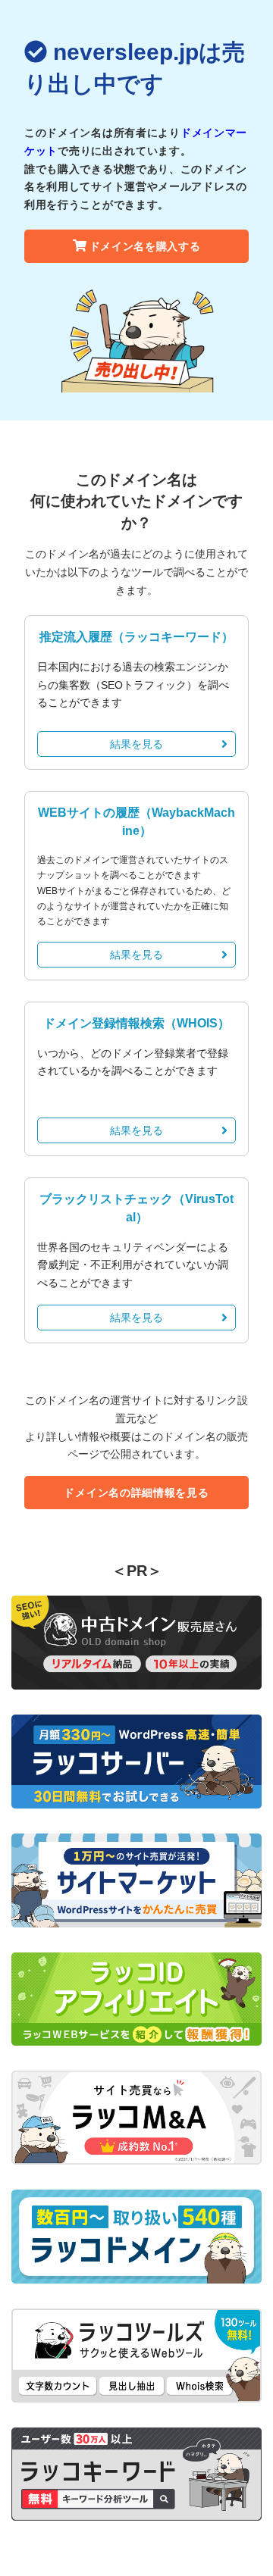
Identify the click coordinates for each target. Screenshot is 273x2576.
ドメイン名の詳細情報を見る (136, 1493)
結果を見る (136, 744)
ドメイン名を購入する (145, 246)
